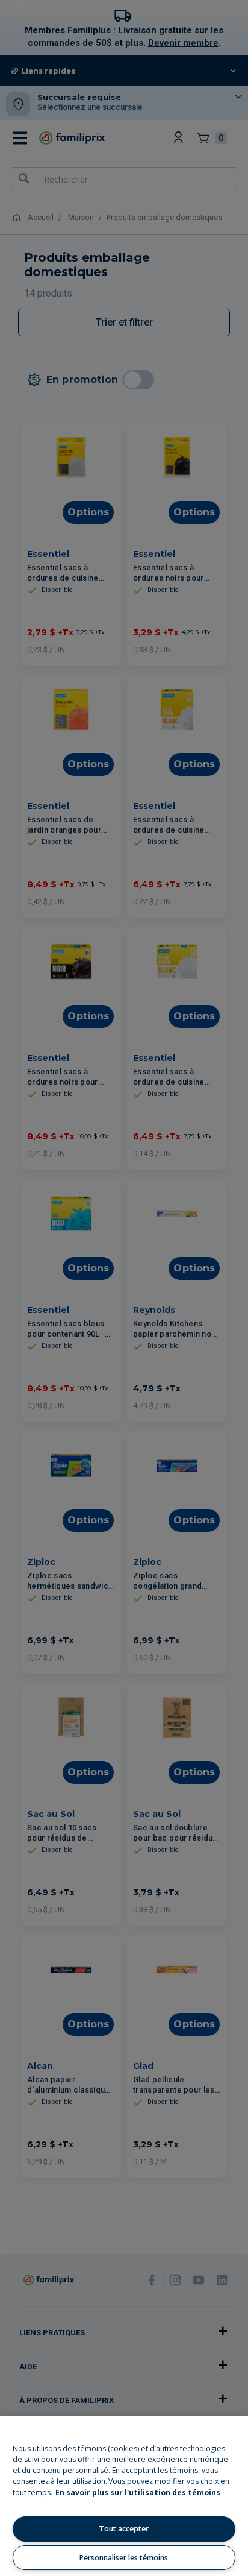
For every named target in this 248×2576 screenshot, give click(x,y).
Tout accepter (124, 2529)
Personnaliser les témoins (124, 2558)
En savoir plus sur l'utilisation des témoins (138, 2493)
